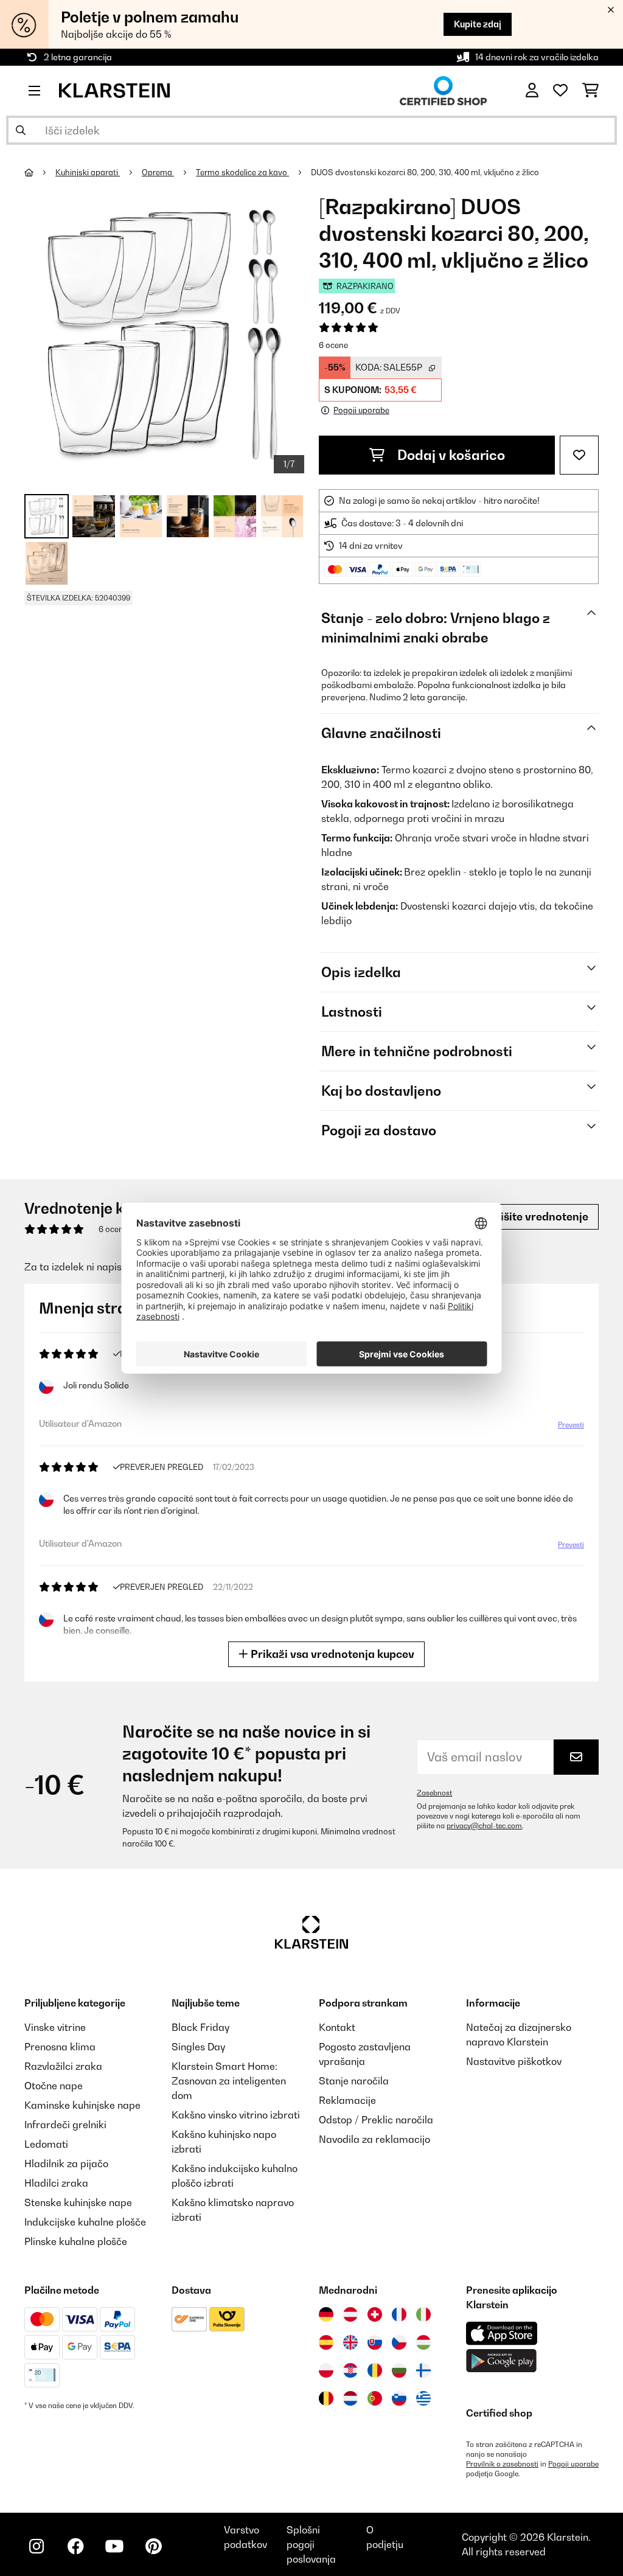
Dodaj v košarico (450, 455)
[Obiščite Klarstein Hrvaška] (350, 2370)
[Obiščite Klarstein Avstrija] (350, 2314)
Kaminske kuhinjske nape (82, 2105)
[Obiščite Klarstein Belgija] (326, 2398)
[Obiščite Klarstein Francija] (399, 2314)
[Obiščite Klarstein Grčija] (423, 2399)
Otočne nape (54, 2086)
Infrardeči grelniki (65, 2125)
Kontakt (337, 2027)
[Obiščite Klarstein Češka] (399, 2342)
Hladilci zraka (56, 2183)
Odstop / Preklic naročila (376, 2120)
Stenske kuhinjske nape (78, 2202)
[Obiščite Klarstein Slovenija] (399, 2398)
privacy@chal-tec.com (484, 1826)
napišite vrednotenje (533, 1217)
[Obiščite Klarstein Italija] (423, 2314)
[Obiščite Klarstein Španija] (326, 2342)
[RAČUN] (532, 91)
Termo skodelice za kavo (242, 172)
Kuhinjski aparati (88, 172)
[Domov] (40, 172)
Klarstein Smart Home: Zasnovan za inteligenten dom (229, 2081)
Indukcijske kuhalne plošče (85, 2222)
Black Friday (200, 2027)
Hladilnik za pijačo (66, 2163)
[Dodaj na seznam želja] (579, 455)
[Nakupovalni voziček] (590, 91)
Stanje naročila (354, 2081)
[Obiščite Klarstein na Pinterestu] (153, 2546)
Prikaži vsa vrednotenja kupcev (331, 1654)
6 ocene (333, 345)
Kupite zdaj (478, 24)
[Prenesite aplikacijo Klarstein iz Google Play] (502, 2361)
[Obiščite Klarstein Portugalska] (375, 2398)
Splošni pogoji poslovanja (311, 2544)
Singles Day (198, 2047)
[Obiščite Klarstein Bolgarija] (399, 2370)
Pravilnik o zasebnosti (502, 2464)
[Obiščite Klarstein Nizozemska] (350, 2398)
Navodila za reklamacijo (374, 2139)
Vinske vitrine (55, 2027)
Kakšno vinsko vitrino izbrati (236, 2115)
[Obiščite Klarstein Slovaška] (375, 2342)
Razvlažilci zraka (63, 2066)
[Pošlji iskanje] (21, 130)
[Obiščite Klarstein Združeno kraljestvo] (350, 2342)
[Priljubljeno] (560, 91)
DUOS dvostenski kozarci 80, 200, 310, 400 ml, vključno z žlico (425, 172)
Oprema (158, 172)
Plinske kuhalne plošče (76, 2241)
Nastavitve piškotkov (514, 2061)
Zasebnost (434, 1793)
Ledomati (46, 2144)
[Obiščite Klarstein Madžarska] (423, 2342)
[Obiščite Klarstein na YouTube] (114, 2546)
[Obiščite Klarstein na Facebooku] (75, 2546)
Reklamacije (347, 2100)
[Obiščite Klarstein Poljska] (326, 2370)
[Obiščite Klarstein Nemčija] (326, 2314)
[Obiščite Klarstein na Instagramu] (37, 2546)
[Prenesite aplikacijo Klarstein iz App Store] (502, 2334)
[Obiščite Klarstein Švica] (375, 2314)
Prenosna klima (60, 2047)
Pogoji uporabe (573, 2464)
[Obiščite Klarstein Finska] (423, 2370)
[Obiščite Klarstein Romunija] (375, 2370)
